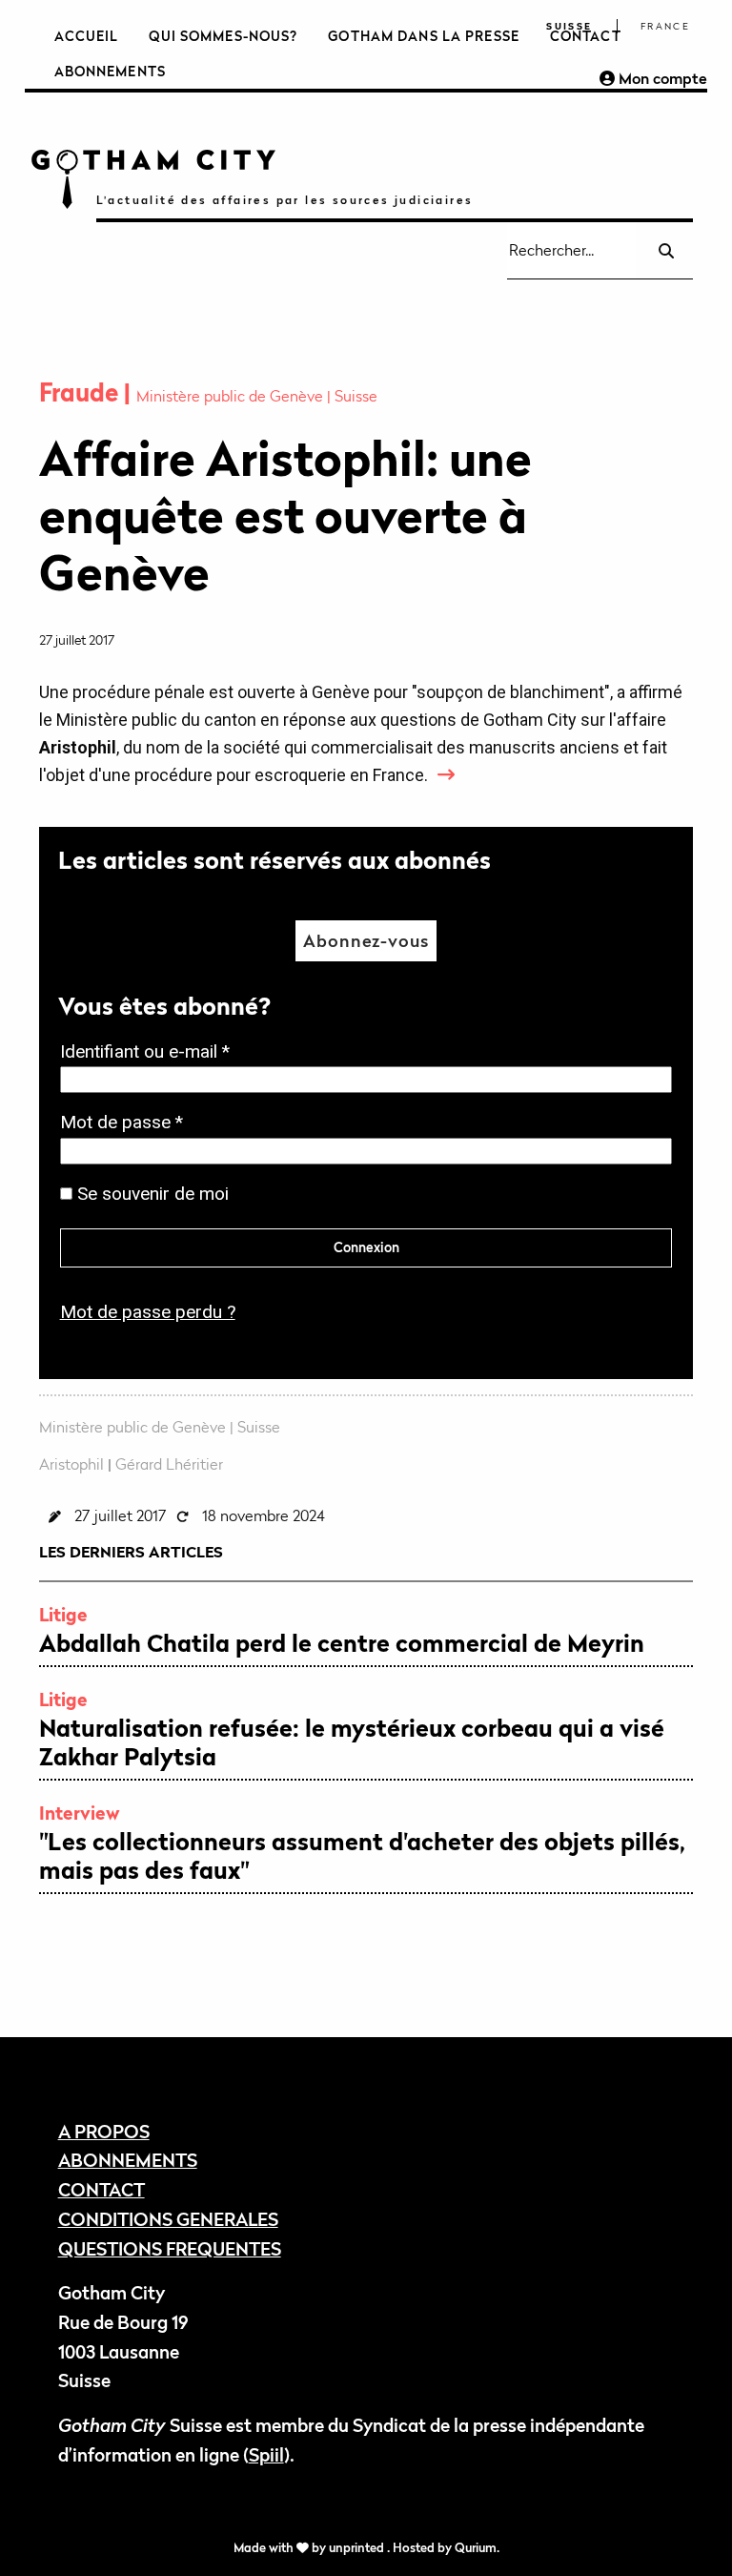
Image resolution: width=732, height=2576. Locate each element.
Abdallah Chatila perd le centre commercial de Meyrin (342, 1643)
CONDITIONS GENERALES (168, 2219)
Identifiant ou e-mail (151, 1053)
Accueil (87, 36)
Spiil (266, 2454)
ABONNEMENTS (128, 2160)
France (665, 26)
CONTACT (102, 2189)
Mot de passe (127, 1124)
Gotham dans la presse (424, 36)
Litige (63, 1614)
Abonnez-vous (366, 941)
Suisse (569, 26)
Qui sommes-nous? (223, 36)
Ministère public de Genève (232, 396)
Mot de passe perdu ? (148, 1312)
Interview (80, 1813)
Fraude (81, 392)
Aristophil (71, 1464)
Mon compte (661, 78)
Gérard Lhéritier (169, 1464)
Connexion (366, 1247)
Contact (586, 36)
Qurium (476, 2548)
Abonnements (110, 71)
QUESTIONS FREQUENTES (170, 2248)
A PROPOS (104, 2131)
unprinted (358, 2548)
